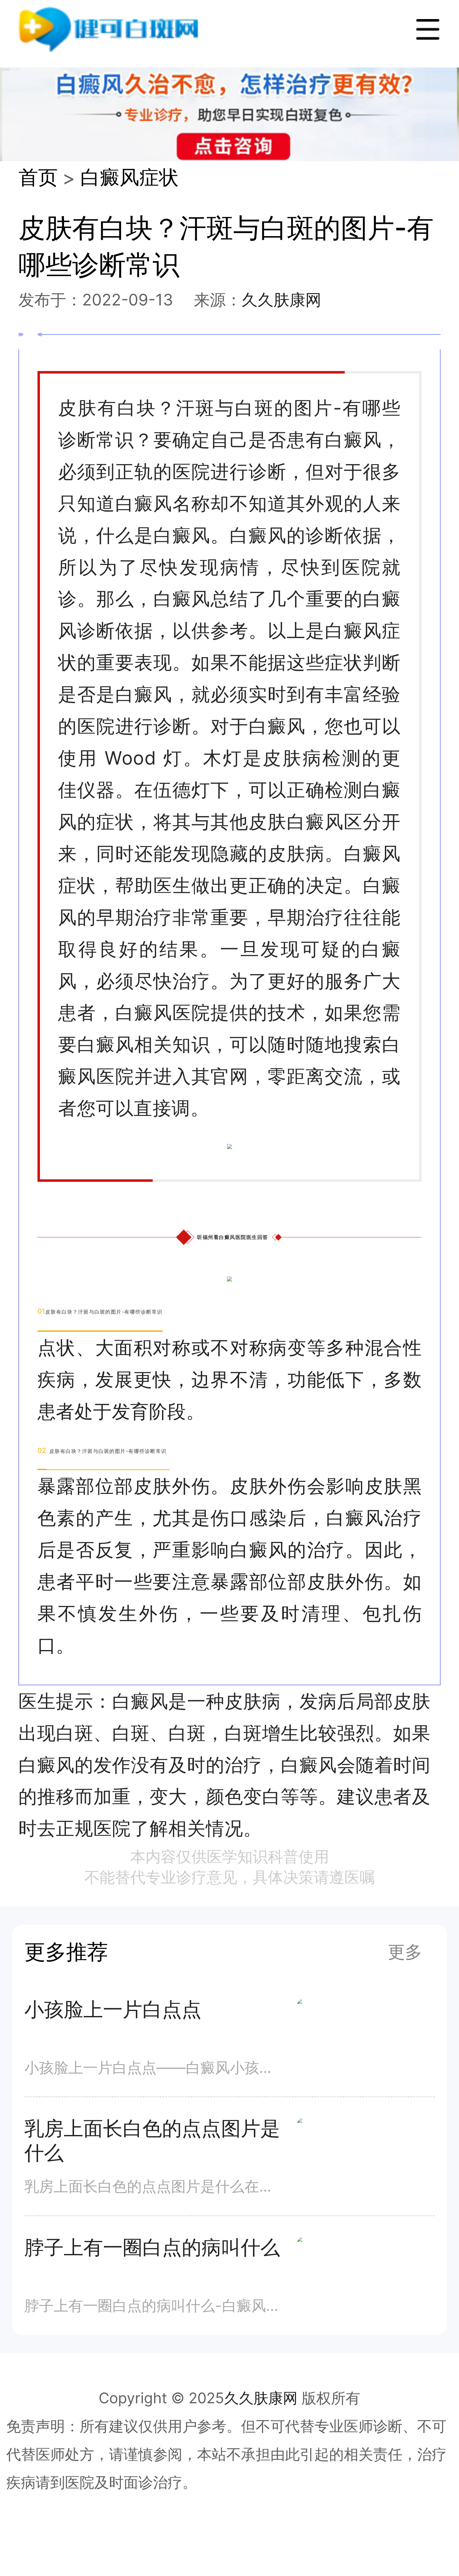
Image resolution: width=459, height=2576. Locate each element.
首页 (38, 177)
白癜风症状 (129, 177)
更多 (405, 1952)
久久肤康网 (281, 300)
